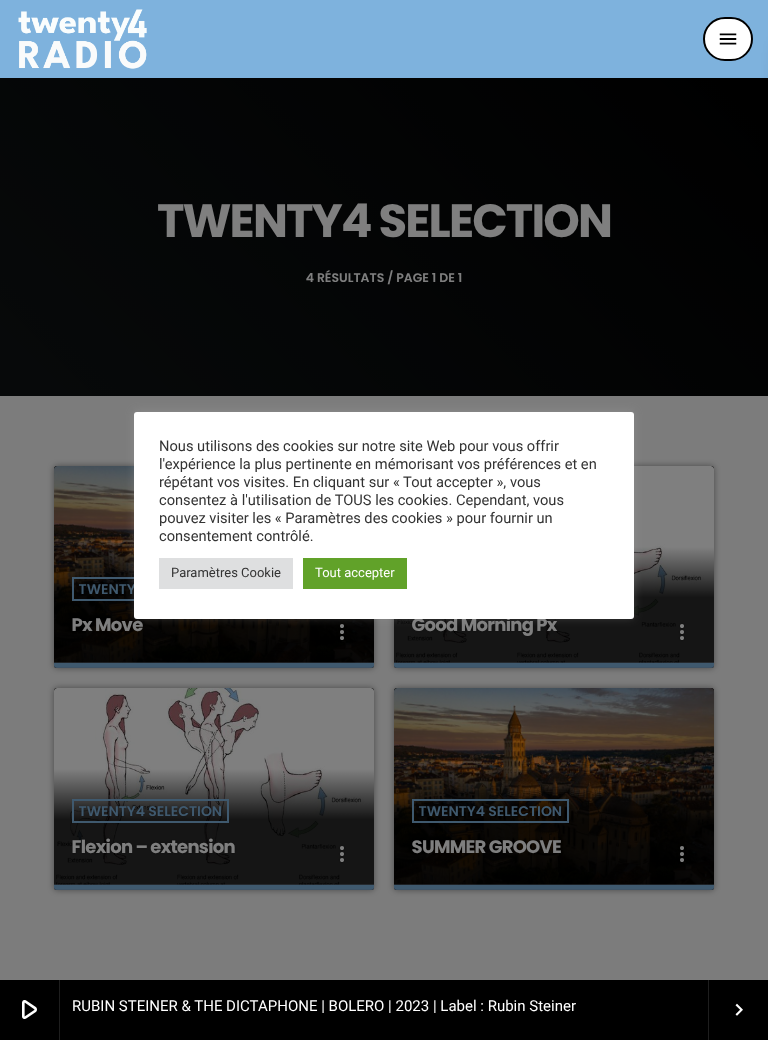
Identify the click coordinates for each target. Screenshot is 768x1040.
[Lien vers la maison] (82, 39)
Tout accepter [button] (355, 573)
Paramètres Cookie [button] (226, 573)
